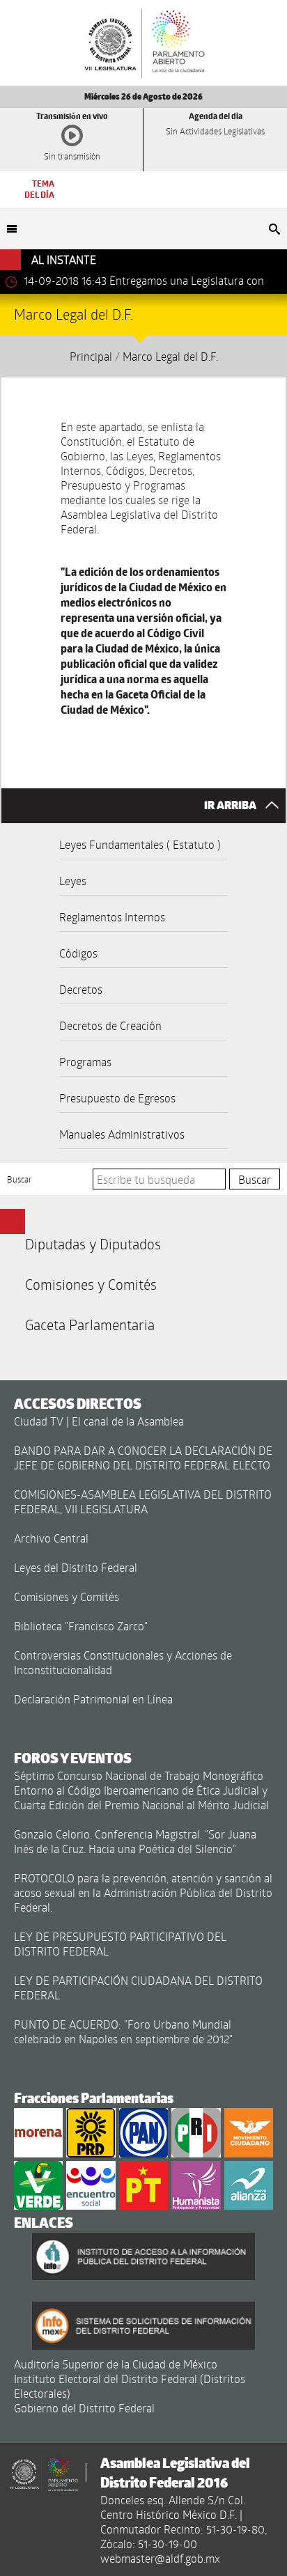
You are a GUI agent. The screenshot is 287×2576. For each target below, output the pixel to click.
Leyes (73, 881)
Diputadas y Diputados (93, 1244)
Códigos (78, 953)
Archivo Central (51, 1538)
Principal (91, 356)
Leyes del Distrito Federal (76, 1567)
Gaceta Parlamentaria (90, 1325)
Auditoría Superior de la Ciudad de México (116, 2364)
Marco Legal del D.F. (170, 356)
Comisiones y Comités (91, 1284)
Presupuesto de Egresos (117, 1098)
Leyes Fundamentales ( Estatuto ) (140, 844)
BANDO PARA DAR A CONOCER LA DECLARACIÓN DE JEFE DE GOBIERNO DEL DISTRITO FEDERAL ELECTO (143, 1458)
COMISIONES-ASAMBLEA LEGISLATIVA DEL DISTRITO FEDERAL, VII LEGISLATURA (143, 1501)
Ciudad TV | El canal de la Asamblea (99, 1421)
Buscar (20, 1179)
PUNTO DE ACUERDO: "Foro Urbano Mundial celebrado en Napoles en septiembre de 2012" (123, 2031)
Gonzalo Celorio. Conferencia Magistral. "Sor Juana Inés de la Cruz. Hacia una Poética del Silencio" (135, 1841)
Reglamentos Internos (112, 917)
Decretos (81, 989)
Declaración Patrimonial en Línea (93, 1699)
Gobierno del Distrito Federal (84, 2408)
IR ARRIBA (231, 805)
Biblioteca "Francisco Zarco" (81, 1626)
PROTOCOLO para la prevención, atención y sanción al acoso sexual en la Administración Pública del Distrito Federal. (143, 1892)
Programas (85, 1062)
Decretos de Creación (110, 1025)
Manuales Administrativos (122, 1134)
